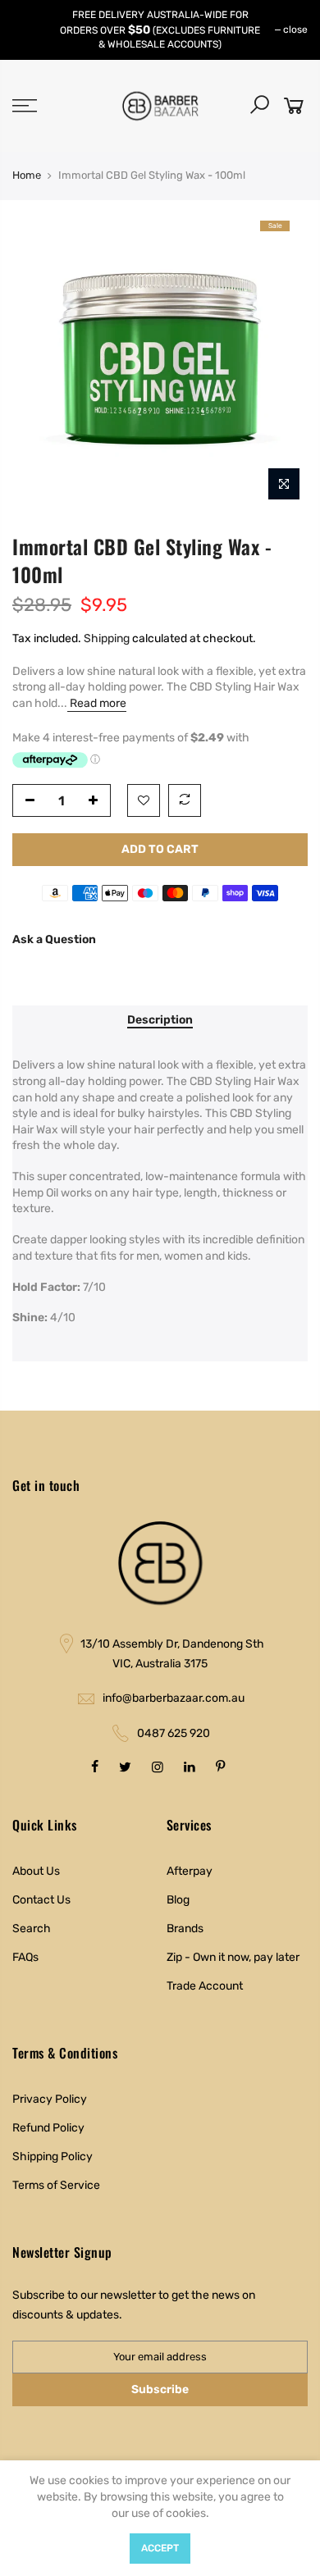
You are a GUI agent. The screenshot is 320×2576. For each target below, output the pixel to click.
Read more (97, 703)
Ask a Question (54, 939)
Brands (185, 1929)
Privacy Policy (50, 2099)
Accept (160, 2548)
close (295, 30)
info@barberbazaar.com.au (174, 1698)
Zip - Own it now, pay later (233, 1957)
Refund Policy (48, 2128)
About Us (36, 1871)
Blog (178, 1900)
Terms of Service (56, 2185)
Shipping (107, 638)
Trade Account (205, 1986)
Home (27, 175)
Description (160, 1020)
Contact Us (41, 1900)
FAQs (25, 1957)
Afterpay (190, 1871)
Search (32, 1929)
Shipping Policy (53, 2157)
